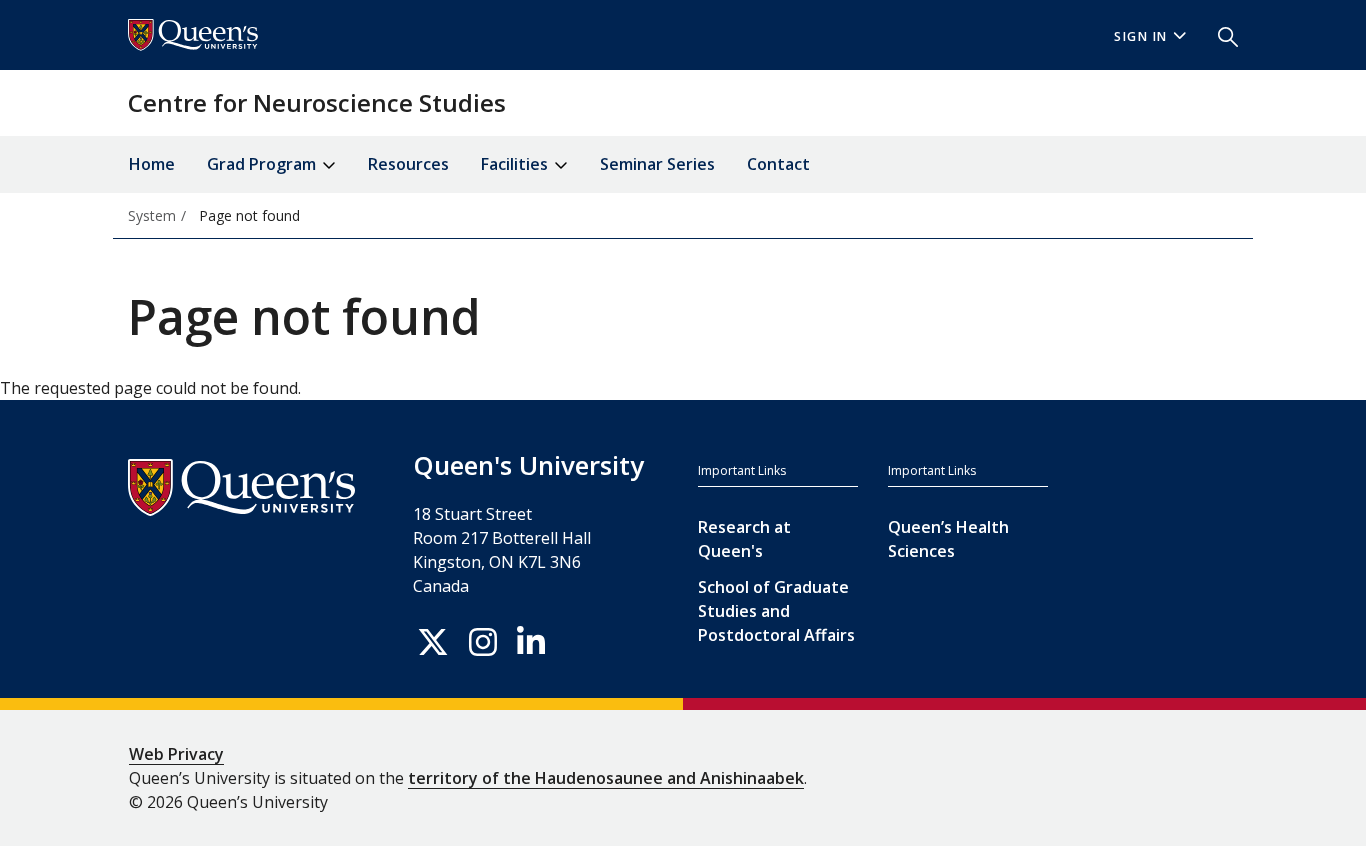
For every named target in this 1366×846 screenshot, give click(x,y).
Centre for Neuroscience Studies (317, 102)
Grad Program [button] (263, 164)
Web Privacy (176, 754)
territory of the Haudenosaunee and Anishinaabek (606, 778)
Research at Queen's (744, 539)
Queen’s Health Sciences (948, 539)
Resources (408, 164)
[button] (1220, 35)
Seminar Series (657, 164)
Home (152, 164)
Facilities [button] (516, 164)
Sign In (1141, 36)
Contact (778, 164)
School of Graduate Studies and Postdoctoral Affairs (776, 611)
